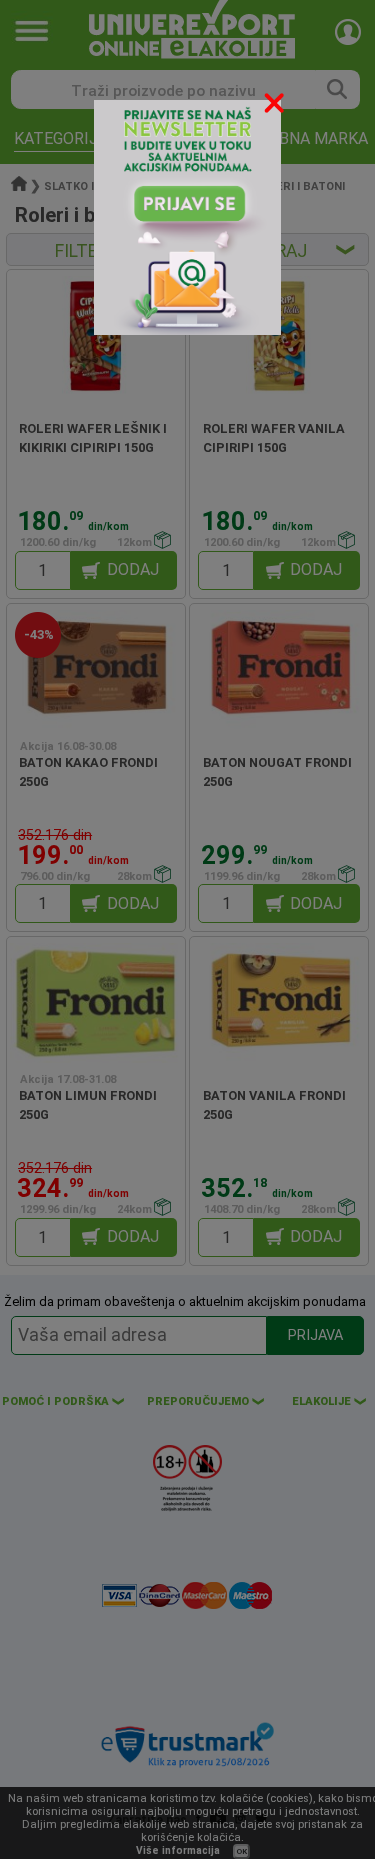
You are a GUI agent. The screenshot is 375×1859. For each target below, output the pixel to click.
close (276, 106)
